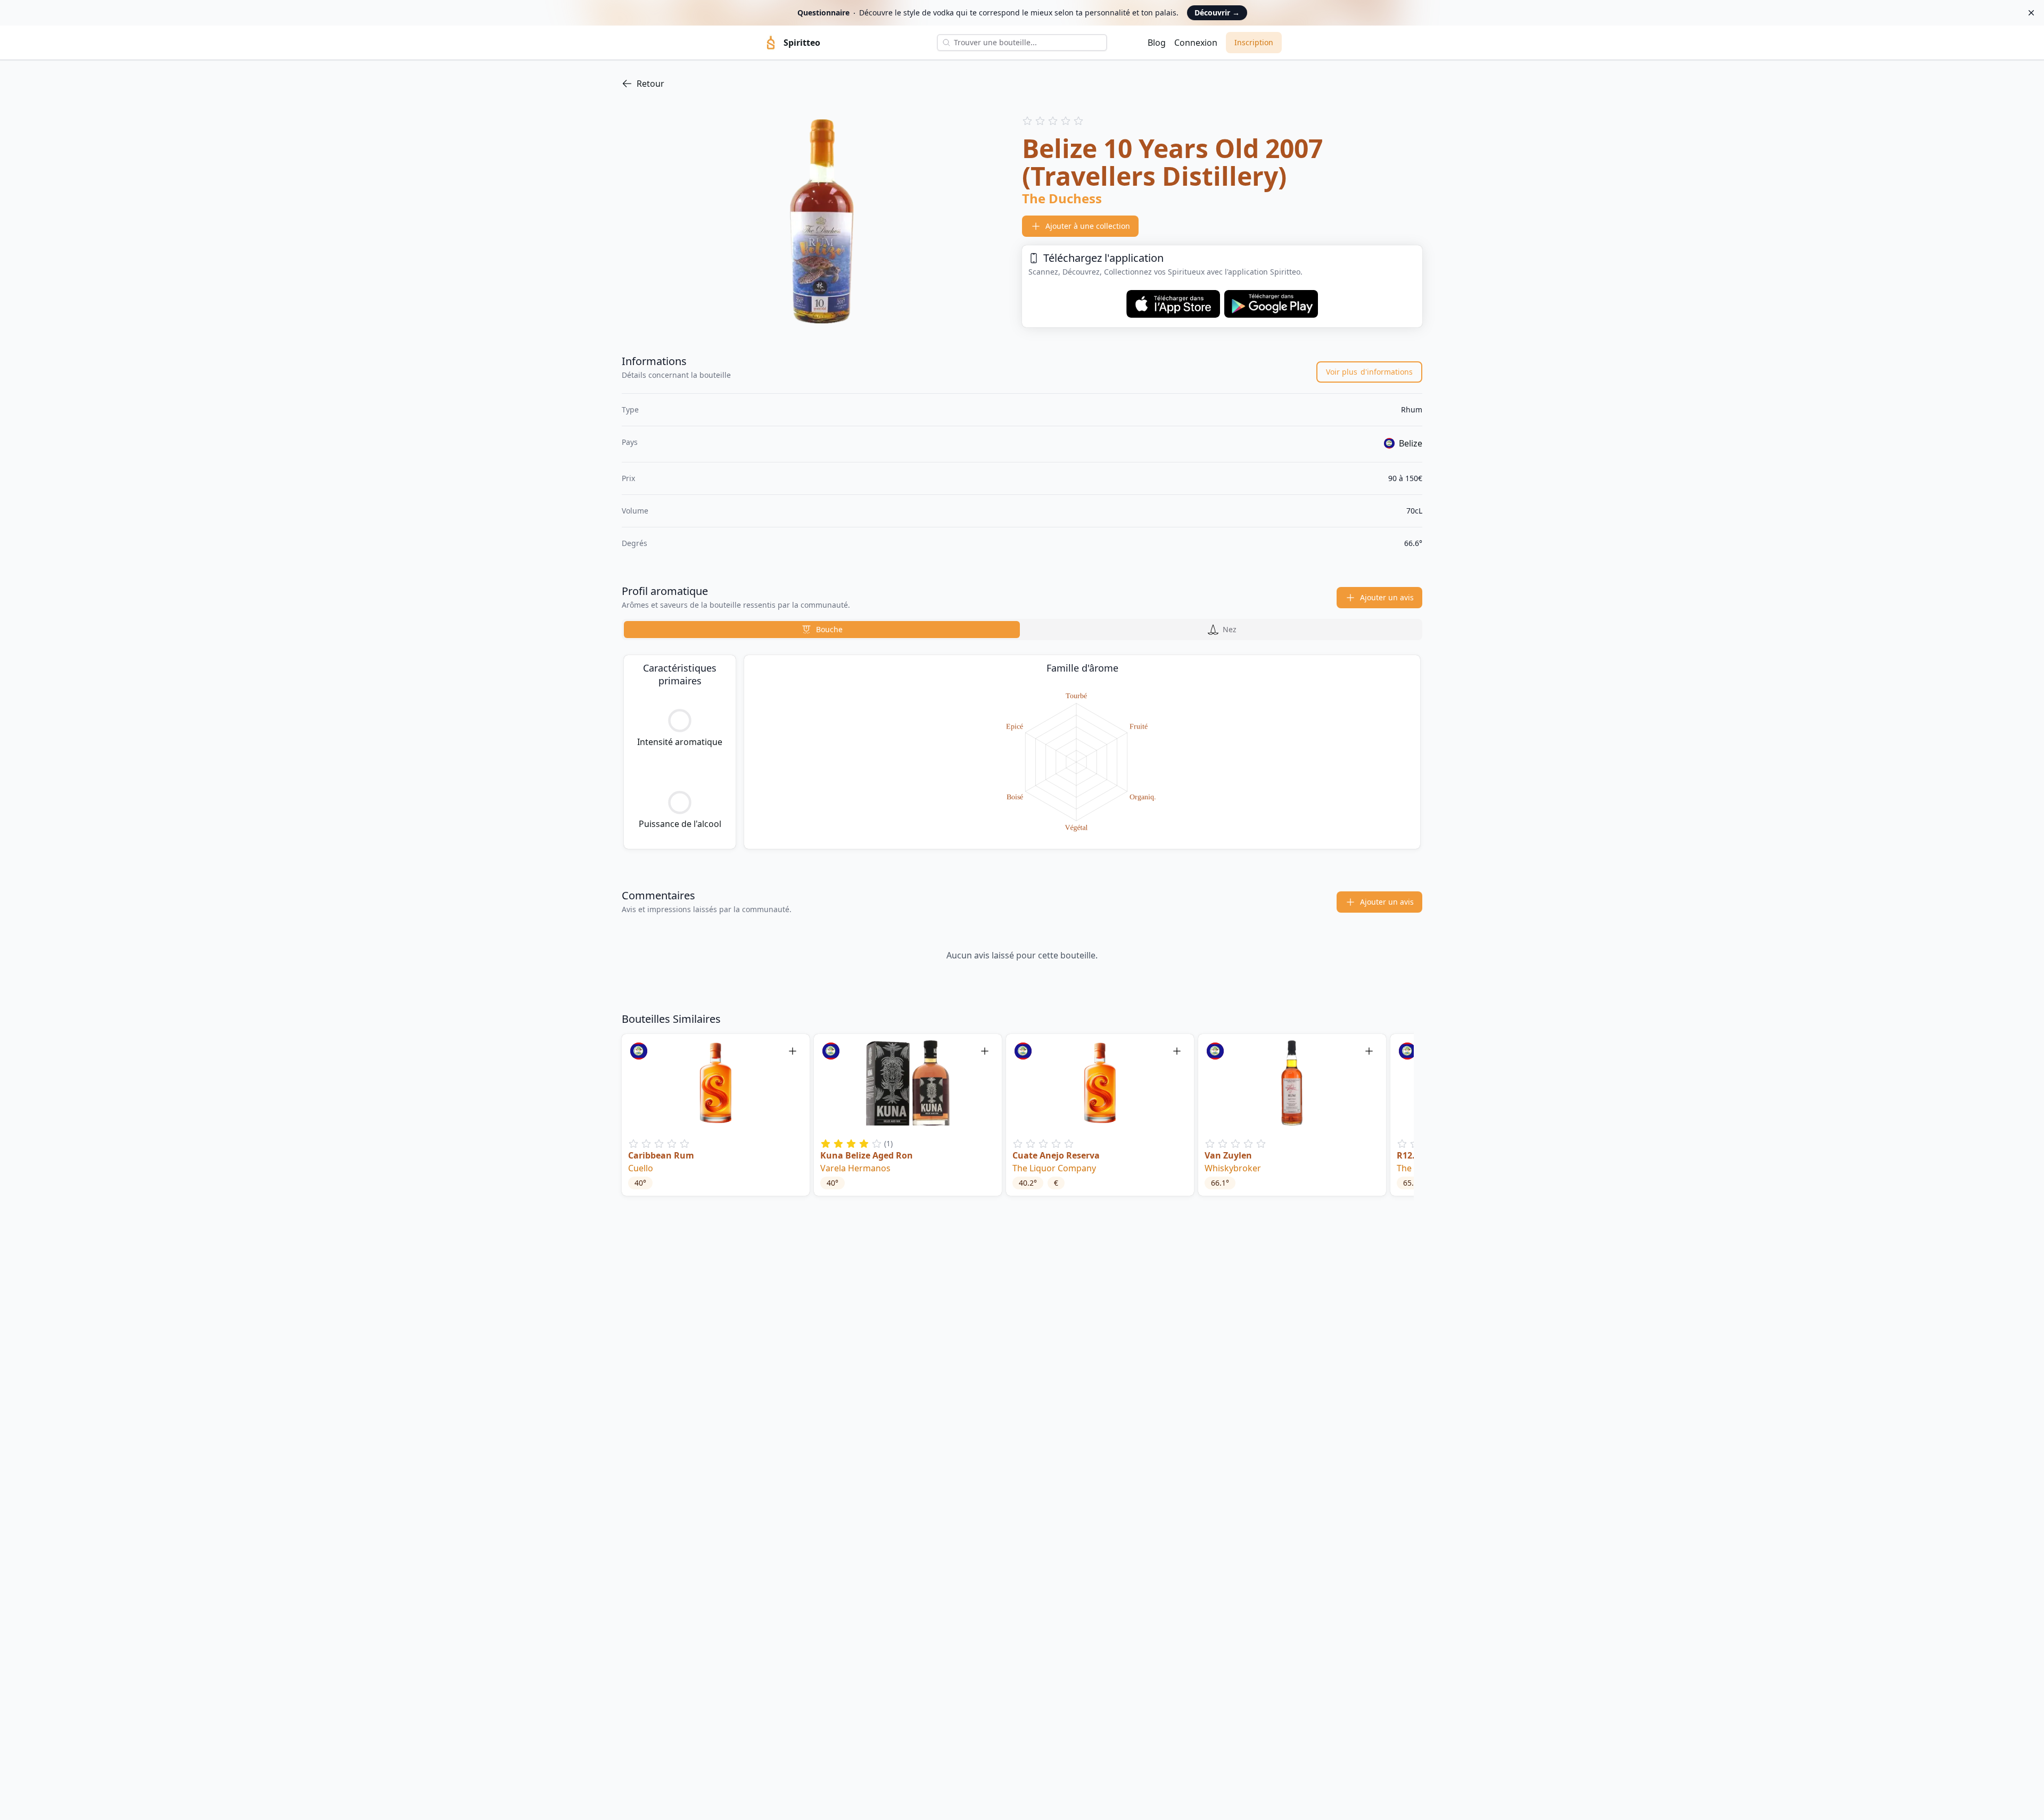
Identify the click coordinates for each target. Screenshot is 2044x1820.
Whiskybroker (1233, 1168)
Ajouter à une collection (1088, 226)
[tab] (822, 630)
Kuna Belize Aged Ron (867, 1155)
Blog (1157, 43)
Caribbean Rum (661, 1155)
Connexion (1196, 43)
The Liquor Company (1054, 1168)
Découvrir (1217, 13)
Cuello (641, 1168)
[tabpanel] (1022, 752)
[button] (716, 1115)
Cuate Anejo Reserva (1056, 1155)
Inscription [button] (1254, 42)
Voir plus (1369, 372)
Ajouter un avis (1387, 597)
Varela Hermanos (855, 1168)
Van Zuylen (1228, 1155)
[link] (1022, 84)
